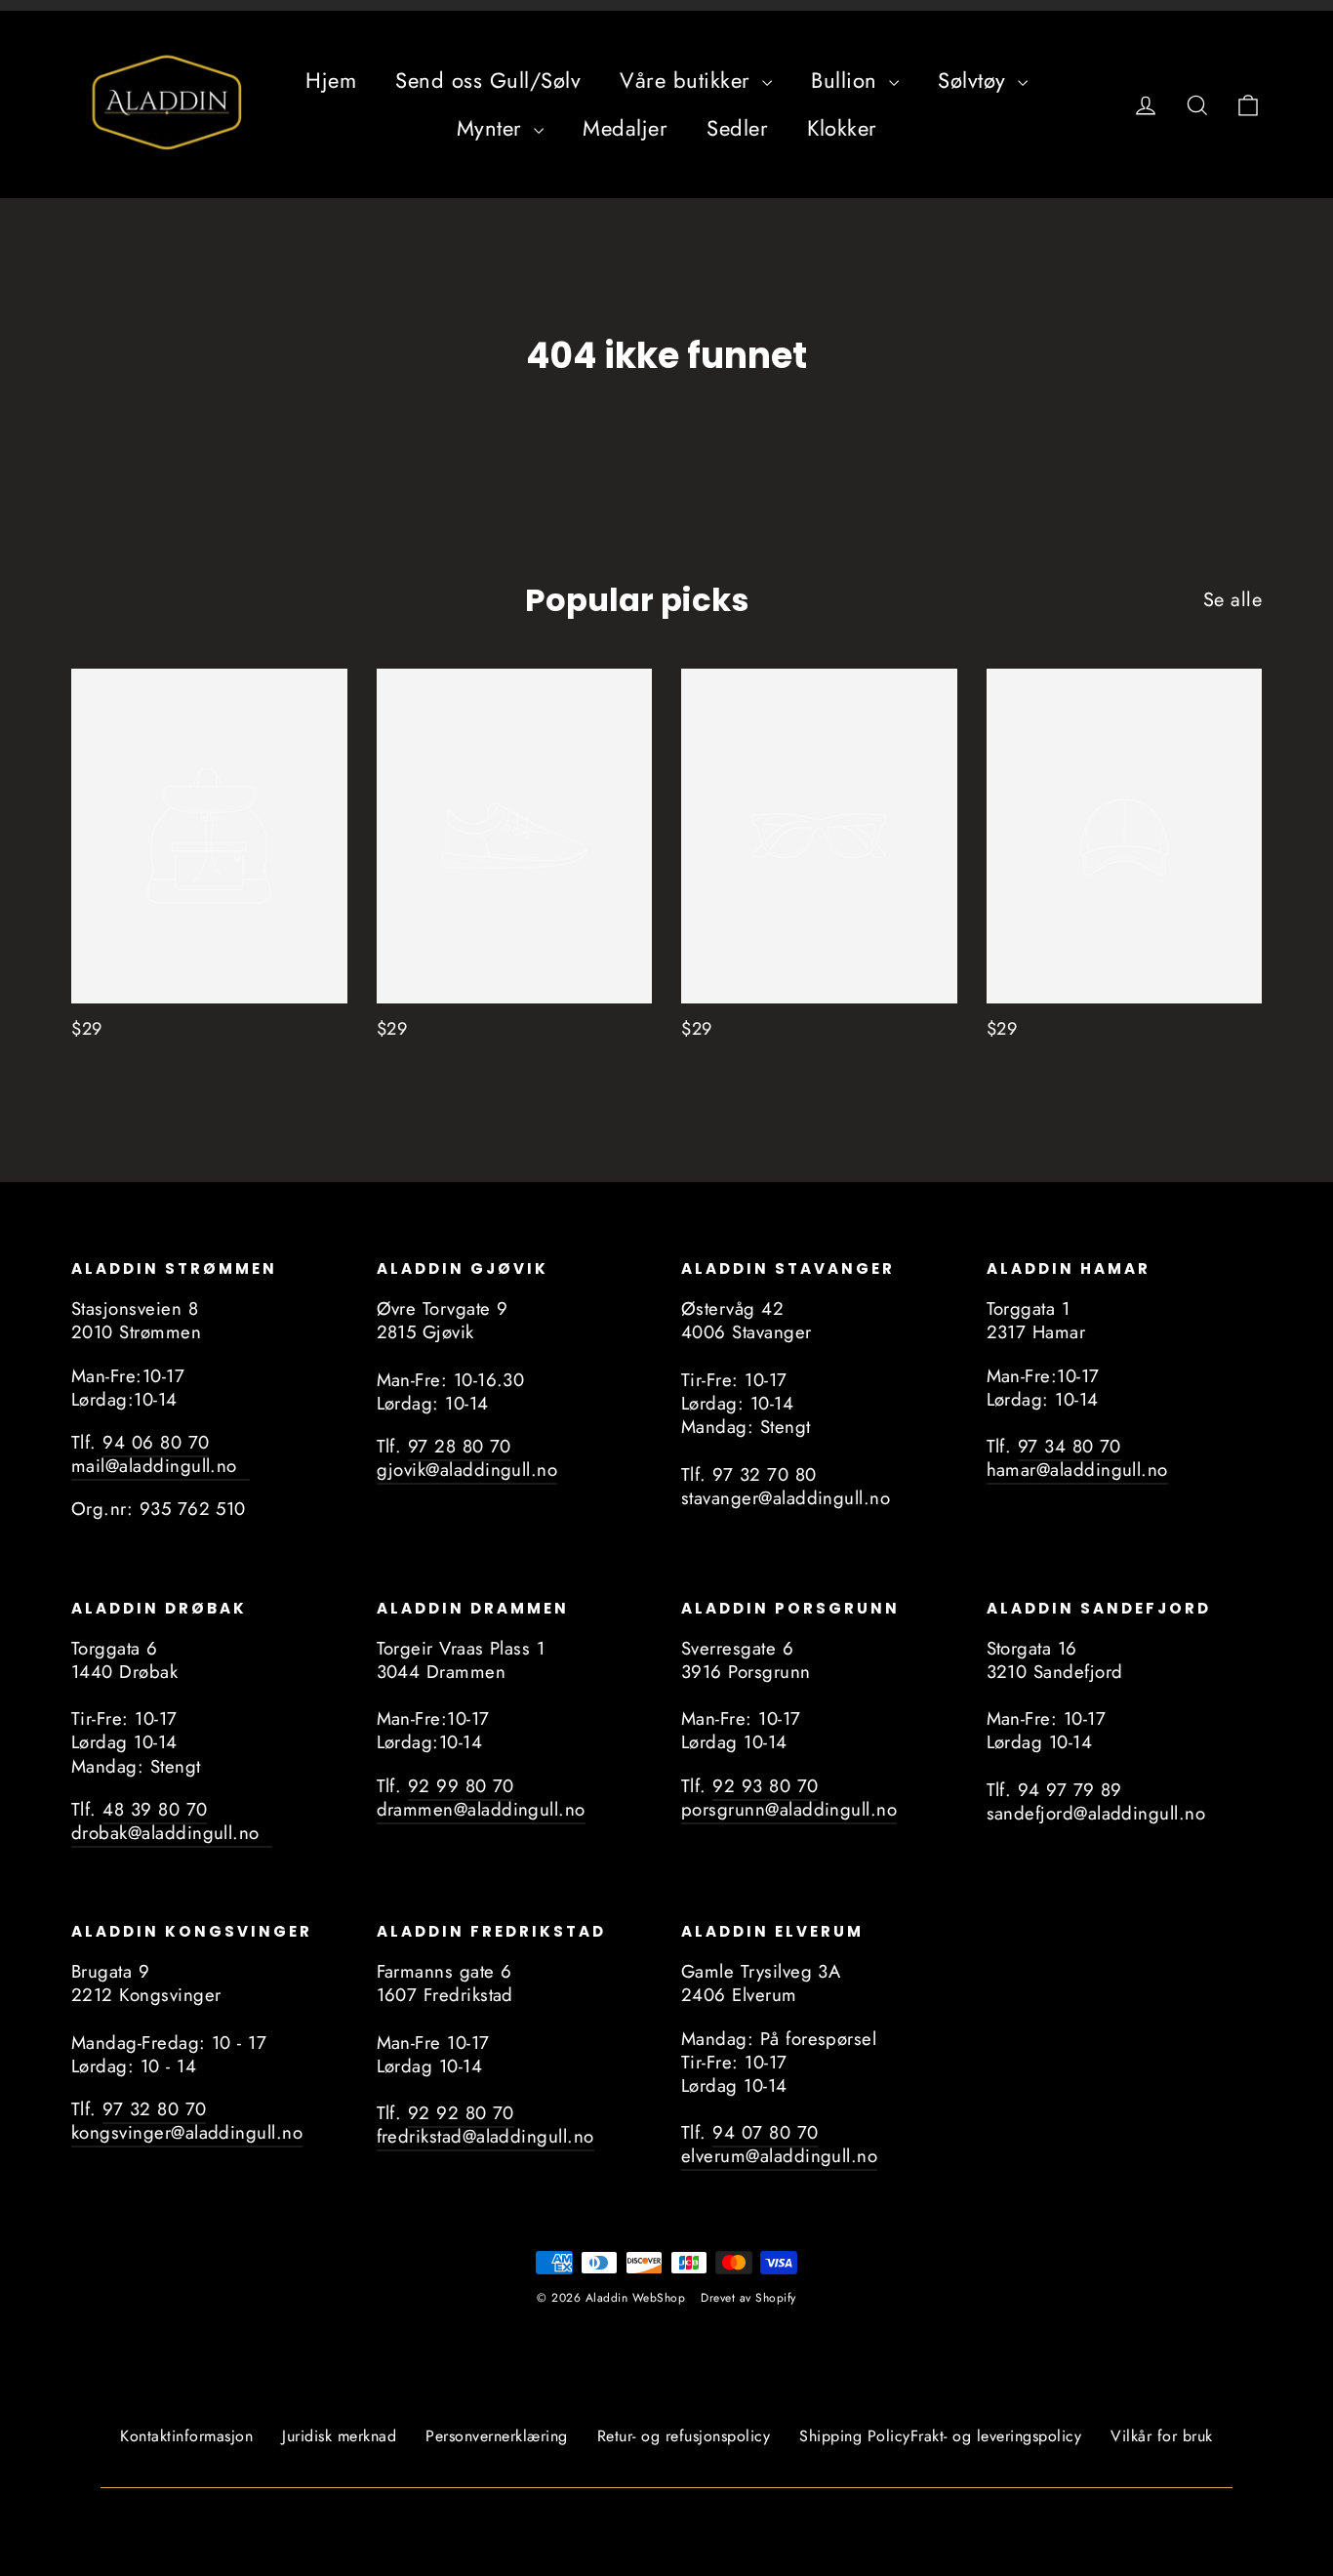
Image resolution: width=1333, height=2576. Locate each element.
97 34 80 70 (1070, 1446)
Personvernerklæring (497, 2436)
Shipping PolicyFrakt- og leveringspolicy (940, 2436)
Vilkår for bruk (1162, 2436)
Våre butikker (688, 80)
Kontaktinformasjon (186, 2436)
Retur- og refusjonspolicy (684, 2436)
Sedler (737, 128)
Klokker (842, 128)
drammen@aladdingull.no (481, 1809)
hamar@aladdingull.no (1077, 1470)
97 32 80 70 (154, 2109)
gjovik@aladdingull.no (467, 1470)
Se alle (1233, 599)
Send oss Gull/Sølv (488, 80)
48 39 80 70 (155, 1809)
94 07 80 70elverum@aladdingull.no (779, 2144)
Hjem (331, 80)
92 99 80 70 (461, 1786)
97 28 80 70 (460, 1446)
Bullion (848, 80)
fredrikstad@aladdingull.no (485, 2136)
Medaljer (625, 128)
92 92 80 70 (461, 2113)
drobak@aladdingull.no (172, 1833)
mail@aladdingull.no (161, 1466)
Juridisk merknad (339, 2436)
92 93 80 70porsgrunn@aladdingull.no (789, 1798)
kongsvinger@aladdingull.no (187, 2132)
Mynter (493, 128)
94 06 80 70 (156, 1442)
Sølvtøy (975, 80)
